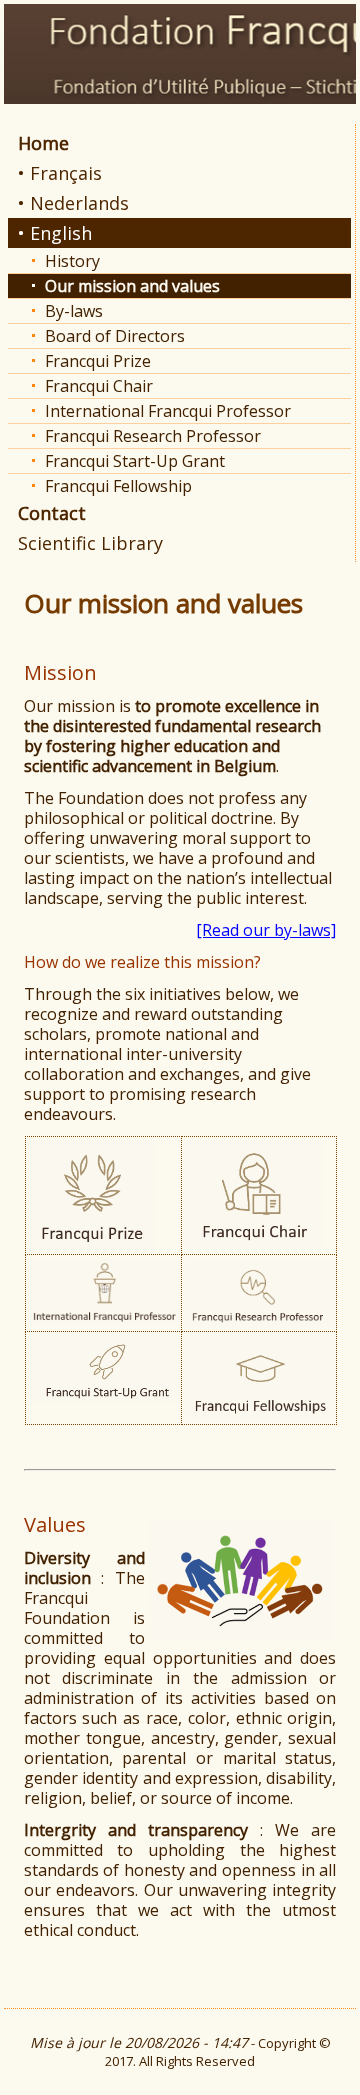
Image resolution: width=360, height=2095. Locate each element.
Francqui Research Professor (153, 436)
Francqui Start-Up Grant (135, 461)
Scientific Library (90, 543)
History (72, 261)
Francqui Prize (98, 361)
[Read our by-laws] (266, 930)
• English (55, 233)
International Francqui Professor (168, 411)
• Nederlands (73, 203)
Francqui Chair (99, 386)
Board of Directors (115, 336)
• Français (60, 173)
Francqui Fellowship (118, 486)
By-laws (74, 311)
